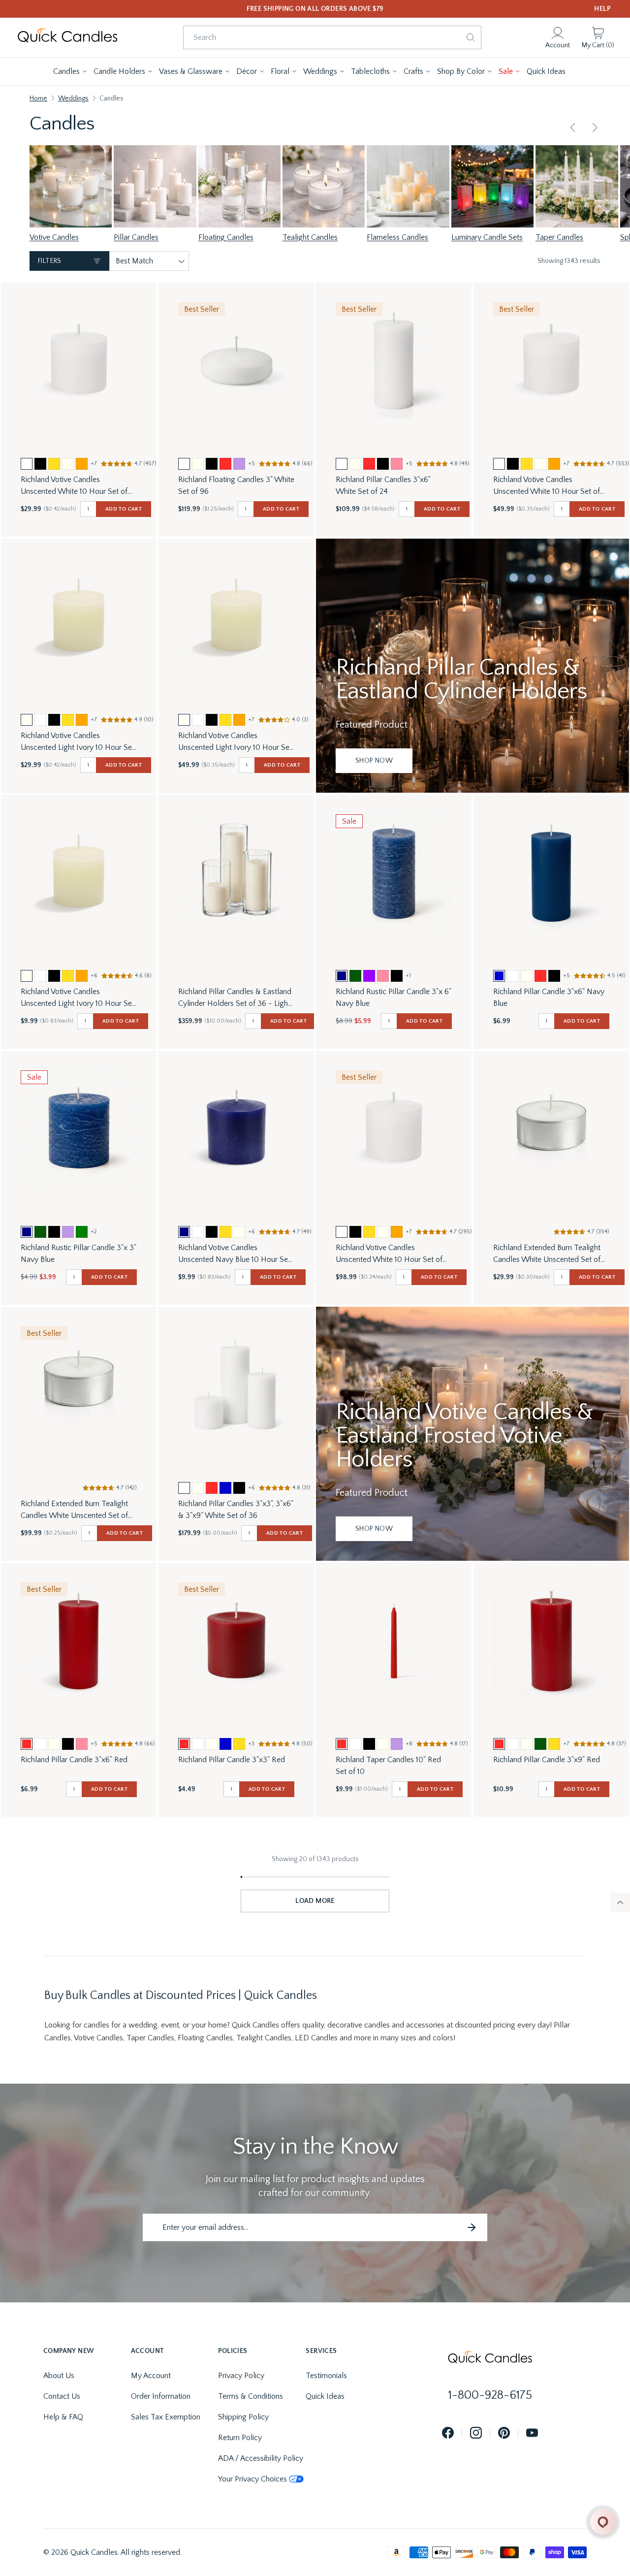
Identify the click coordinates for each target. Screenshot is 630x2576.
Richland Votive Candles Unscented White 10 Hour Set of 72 (74, 486)
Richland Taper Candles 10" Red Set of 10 (388, 1766)
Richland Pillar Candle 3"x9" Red (547, 1760)
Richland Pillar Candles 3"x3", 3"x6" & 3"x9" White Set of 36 (236, 1510)
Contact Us (62, 2396)
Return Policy (240, 2438)
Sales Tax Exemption (166, 2417)
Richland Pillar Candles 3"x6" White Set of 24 (383, 485)
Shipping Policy (243, 2417)
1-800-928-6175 (490, 2395)
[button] (70, 71)
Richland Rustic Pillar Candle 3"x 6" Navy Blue (394, 998)
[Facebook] (448, 2433)
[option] (27, 464)
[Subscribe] (472, 2227)
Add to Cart (124, 509)
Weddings (73, 98)
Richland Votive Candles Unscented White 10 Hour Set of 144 (547, 486)
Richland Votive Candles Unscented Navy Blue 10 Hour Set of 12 (234, 1254)
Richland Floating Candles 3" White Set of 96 (236, 485)
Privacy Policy (241, 2376)
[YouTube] (532, 2433)
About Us (59, 2376)
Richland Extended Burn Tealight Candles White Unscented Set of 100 (547, 1254)
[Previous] (573, 128)
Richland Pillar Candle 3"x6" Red (74, 1760)
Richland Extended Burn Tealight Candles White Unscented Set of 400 (74, 1510)
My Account (151, 2376)
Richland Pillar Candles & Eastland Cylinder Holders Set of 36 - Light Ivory (235, 998)
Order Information (161, 2396)
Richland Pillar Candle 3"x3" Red (232, 1760)
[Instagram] (476, 2433)
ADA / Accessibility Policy (261, 2458)
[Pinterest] (504, 2433)
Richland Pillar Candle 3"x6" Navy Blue (549, 998)
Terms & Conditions (251, 2396)
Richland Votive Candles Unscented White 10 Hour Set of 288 (389, 1254)
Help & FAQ (63, 2417)
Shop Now (374, 761)
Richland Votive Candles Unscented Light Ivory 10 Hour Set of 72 (78, 742)
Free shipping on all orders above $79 (315, 9)
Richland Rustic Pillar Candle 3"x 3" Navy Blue (79, 1254)
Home (38, 98)
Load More (315, 1901)
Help (602, 9)
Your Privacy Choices (252, 2479)
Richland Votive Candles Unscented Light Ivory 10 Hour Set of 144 (235, 742)
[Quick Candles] (67, 37)
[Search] (471, 37)
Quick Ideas (325, 2396)
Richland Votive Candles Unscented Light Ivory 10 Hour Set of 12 (78, 998)
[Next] (595, 128)
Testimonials (326, 2376)
